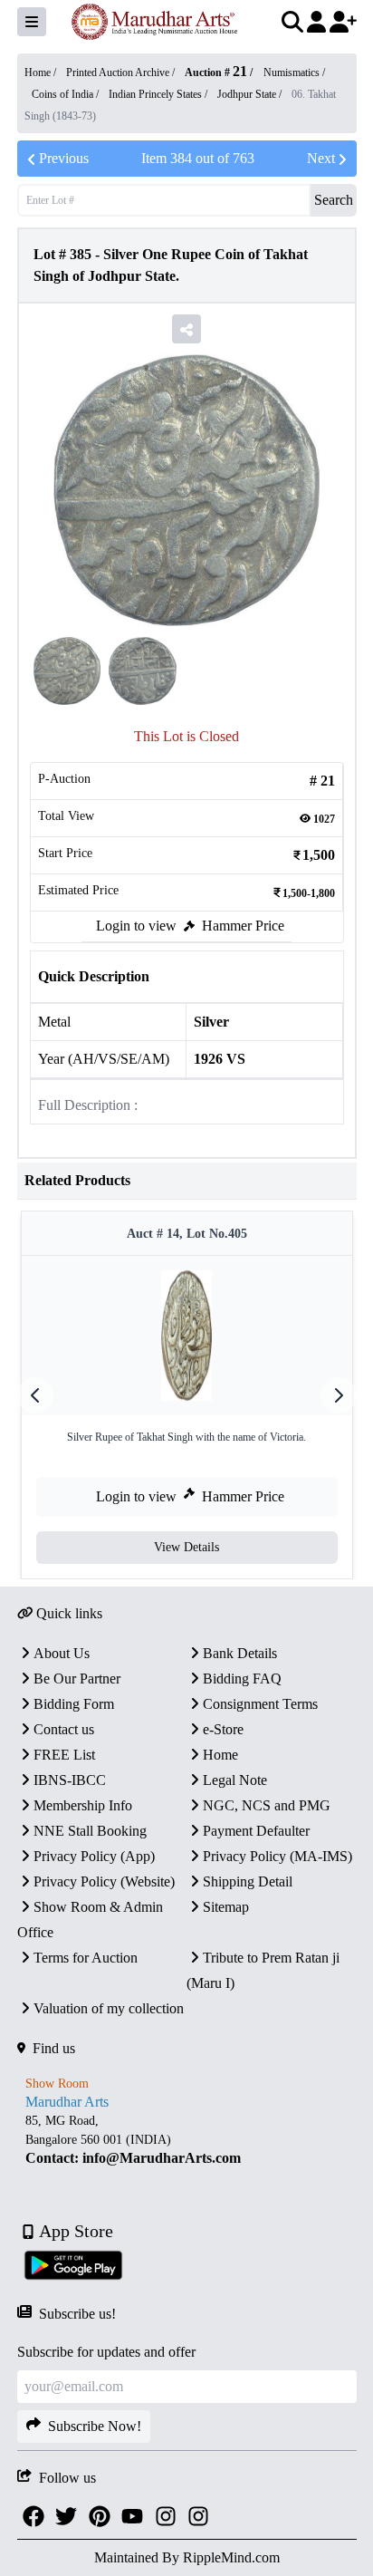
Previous (64, 158)
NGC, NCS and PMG (267, 1805)
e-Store (223, 1729)
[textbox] (187, 2140)
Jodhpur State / (251, 94)
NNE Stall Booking (90, 1831)
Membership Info (83, 1805)
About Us (62, 1653)
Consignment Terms (260, 1704)
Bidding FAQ (242, 1679)
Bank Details (240, 1653)
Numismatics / (294, 72)
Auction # (216, 72)
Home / (42, 72)
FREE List (64, 1755)
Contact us (64, 1729)
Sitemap (226, 1907)
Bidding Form (74, 1704)
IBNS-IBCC (70, 1780)
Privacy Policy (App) (94, 1856)
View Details (186, 1547)
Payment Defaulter (256, 1831)
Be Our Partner (77, 1679)
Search (334, 200)
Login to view (136, 926)
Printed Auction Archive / (122, 72)
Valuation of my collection (109, 2008)
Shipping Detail (248, 1881)
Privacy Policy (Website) (104, 1881)
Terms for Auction (86, 1958)
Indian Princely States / (159, 94)
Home (220, 1755)
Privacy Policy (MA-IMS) (277, 1856)
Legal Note (235, 1780)
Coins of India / (67, 94)
